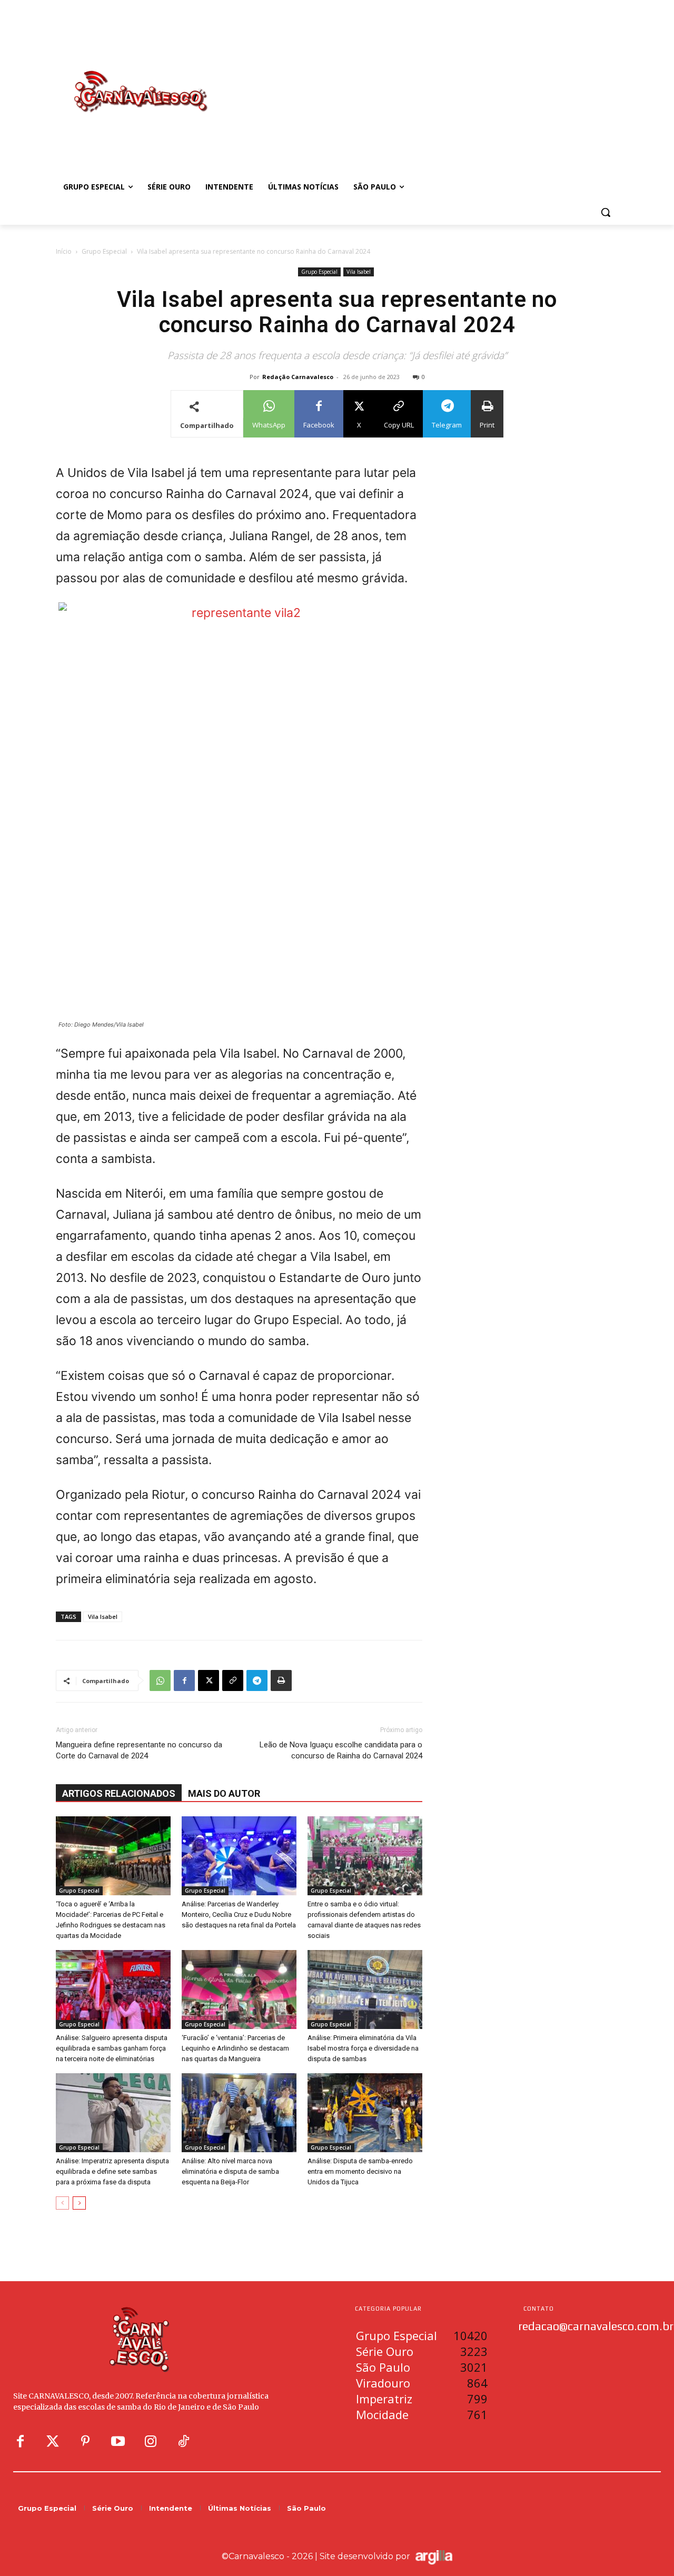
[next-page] (79, 2203)
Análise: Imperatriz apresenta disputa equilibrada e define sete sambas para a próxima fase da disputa (112, 2171)
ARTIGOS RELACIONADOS (119, 1793)
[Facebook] (184, 1680)
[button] (606, 212)
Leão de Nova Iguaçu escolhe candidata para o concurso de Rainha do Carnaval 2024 (341, 1750)
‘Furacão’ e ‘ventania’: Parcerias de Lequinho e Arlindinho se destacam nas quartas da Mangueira (235, 2048)
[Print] (281, 1680)
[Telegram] (257, 1680)
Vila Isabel (359, 272)
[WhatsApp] (160, 1680)
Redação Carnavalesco (298, 377)
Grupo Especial (104, 251)
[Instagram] (151, 2442)
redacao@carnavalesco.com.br (596, 2326)
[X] (209, 1680)
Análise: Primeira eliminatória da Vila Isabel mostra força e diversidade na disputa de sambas (363, 2048)
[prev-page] (62, 2203)
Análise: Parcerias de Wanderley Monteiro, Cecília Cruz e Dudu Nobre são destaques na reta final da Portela (239, 1914)
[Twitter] (53, 2442)
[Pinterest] (85, 2442)
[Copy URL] (233, 1680)
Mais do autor (224, 1793)
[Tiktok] (183, 2442)
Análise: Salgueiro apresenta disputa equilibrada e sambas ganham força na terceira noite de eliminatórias (112, 2048)
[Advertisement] (421, 81)
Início (64, 251)
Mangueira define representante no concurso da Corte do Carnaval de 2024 (139, 1750)
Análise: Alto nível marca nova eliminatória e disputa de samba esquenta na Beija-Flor (230, 2171)
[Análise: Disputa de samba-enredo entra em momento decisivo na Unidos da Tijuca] (365, 2113)
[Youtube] (118, 2442)
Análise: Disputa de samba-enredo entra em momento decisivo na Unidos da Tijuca (360, 2171)
